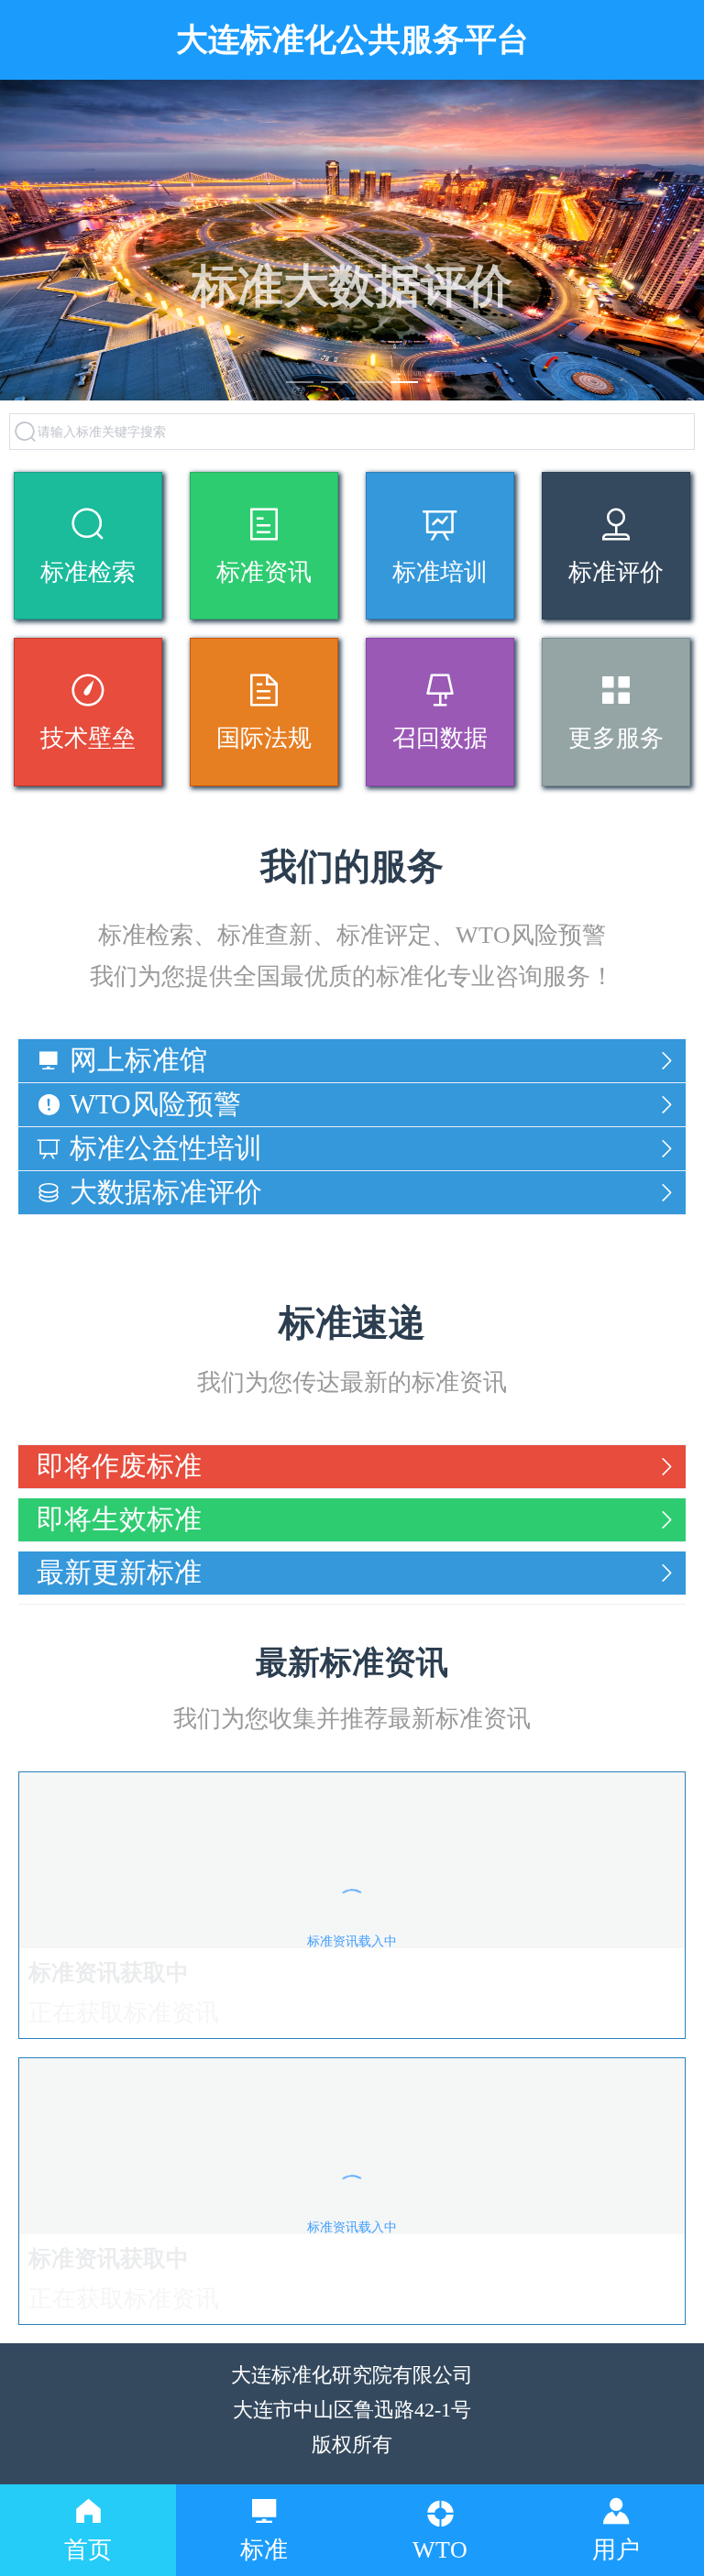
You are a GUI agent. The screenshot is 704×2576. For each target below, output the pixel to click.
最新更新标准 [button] (119, 1572)
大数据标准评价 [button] (166, 1192)
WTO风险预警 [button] (155, 1104)
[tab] (352, 1061)
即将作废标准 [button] (119, 1466)
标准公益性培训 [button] (166, 1148)
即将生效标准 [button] (119, 1519)
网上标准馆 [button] (138, 1060)
